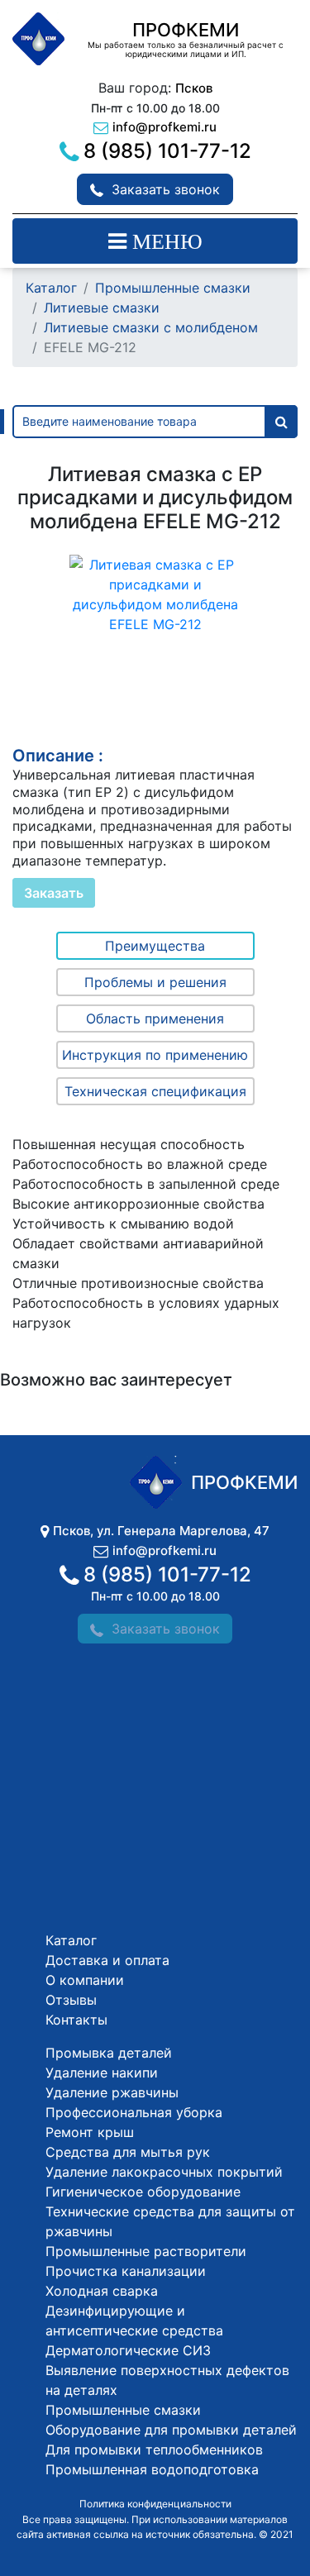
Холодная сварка (102, 2291)
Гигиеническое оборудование (143, 2192)
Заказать (54, 893)
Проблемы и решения (155, 982)
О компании (85, 1980)
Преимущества (155, 946)
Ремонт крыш (90, 2132)
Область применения (155, 1018)
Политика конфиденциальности (155, 2504)
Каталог (51, 288)
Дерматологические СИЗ (128, 2350)
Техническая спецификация (155, 1091)
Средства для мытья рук (128, 2152)
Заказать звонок (166, 189)
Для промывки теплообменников (154, 2450)
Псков (194, 88)
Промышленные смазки (173, 288)
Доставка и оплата (107, 1960)
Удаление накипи (102, 2073)
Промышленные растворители (146, 2251)
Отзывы (71, 2000)
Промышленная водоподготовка (152, 2469)
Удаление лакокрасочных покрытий (164, 2172)
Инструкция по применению (155, 1055)
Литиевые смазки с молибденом (151, 327)
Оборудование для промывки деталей (171, 2430)
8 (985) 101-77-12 (167, 151)
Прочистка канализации (126, 2271)
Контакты (76, 2020)
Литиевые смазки (102, 308)
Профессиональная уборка (134, 2112)
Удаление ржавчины (112, 2092)
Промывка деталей (109, 2053)
